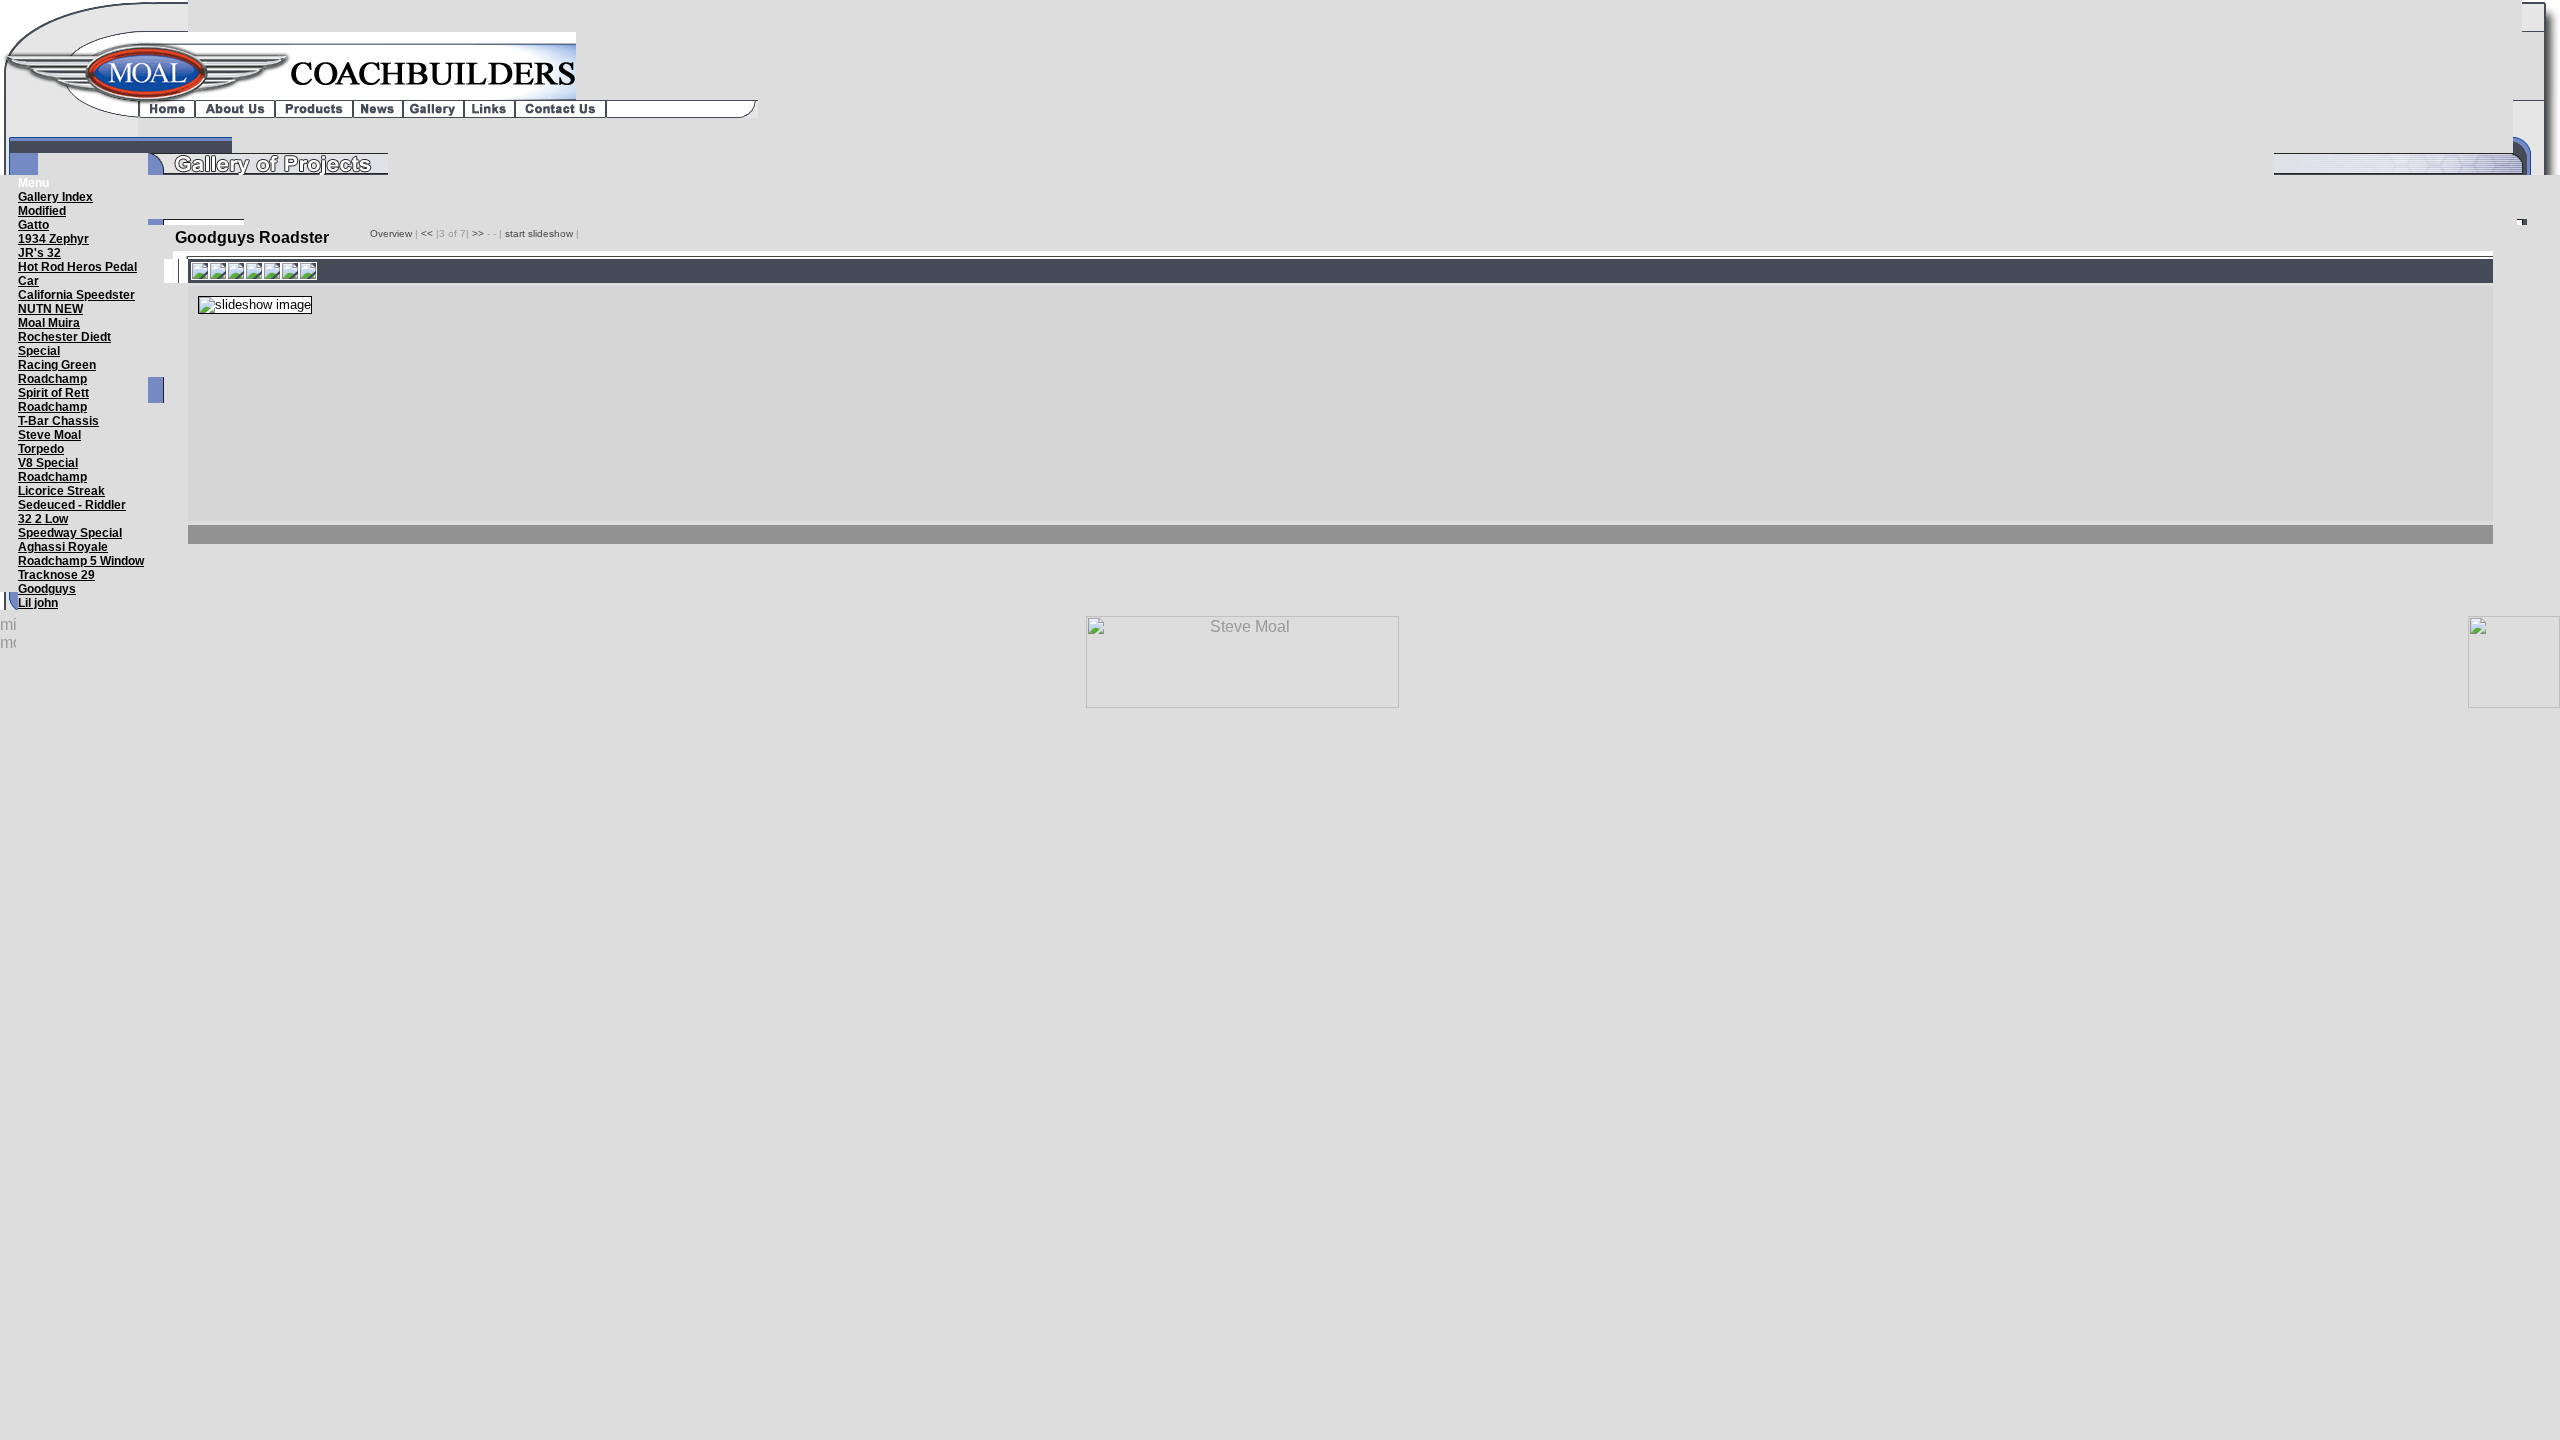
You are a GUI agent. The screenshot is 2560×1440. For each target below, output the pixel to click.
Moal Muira (49, 323)
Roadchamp (52, 477)
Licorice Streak (61, 491)
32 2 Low (43, 519)
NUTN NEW (50, 309)
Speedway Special (70, 533)
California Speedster (76, 295)
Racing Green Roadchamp (57, 372)
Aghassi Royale (63, 547)
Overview (392, 233)
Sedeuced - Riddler (72, 505)
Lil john (38, 603)
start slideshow (539, 233)
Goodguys (47, 589)
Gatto (33, 225)
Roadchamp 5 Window (81, 561)
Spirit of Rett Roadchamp (53, 400)
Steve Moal (49, 435)
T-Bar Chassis (58, 421)
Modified (42, 211)
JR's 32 (39, 253)
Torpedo (41, 449)
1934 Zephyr (53, 239)
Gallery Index (55, 197)
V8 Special (48, 463)
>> (478, 233)
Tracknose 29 (56, 575)
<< (427, 233)
